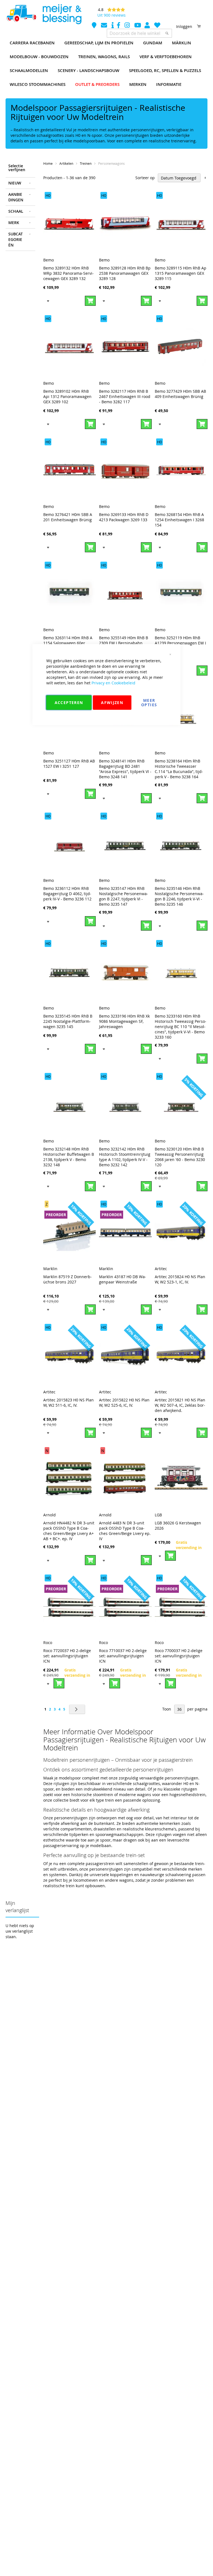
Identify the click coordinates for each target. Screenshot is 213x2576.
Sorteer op (145, 178)
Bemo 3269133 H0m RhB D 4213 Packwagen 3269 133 (124, 517)
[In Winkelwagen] (90, 301)
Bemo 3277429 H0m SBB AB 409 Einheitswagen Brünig (180, 394)
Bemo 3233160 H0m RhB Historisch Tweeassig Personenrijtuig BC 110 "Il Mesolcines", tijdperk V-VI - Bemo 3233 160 (181, 1027)
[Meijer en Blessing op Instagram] (128, 26)
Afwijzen (112, 702)
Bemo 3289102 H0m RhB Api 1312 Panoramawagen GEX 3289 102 (67, 396)
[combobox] (139, 33)
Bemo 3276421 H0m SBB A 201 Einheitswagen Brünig (68, 517)
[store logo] (44, 14)
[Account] (148, 26)
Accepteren (69, 702)
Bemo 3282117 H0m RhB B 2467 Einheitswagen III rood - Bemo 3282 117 (125, 396)
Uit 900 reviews (111, 15)
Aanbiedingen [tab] (16, 197)
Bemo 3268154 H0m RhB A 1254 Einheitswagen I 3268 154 (179, 520)
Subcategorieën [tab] (16, 239)
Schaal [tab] (16, 211)
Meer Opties (149, 702)
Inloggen (184, 26)
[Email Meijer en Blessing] (105, 26)
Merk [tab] (14, 223)
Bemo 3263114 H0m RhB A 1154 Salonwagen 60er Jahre (68, 643)
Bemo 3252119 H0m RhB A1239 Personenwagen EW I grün (180, 643)
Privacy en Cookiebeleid (113, 683)
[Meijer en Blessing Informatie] (113, 26)
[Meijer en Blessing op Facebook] (119, 26)
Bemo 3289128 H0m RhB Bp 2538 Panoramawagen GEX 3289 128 (125, 273)
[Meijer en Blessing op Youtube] (138, 26)
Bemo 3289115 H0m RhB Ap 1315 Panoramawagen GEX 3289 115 (181, 273)
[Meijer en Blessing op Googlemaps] (95, 26)
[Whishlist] (157, 26)
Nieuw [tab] (15, 183)
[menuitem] (32, 43)
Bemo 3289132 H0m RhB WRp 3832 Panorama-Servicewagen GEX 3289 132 (69, 273)
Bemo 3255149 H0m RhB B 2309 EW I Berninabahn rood (124, 643)
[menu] (106, 64)
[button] (48, 301)
